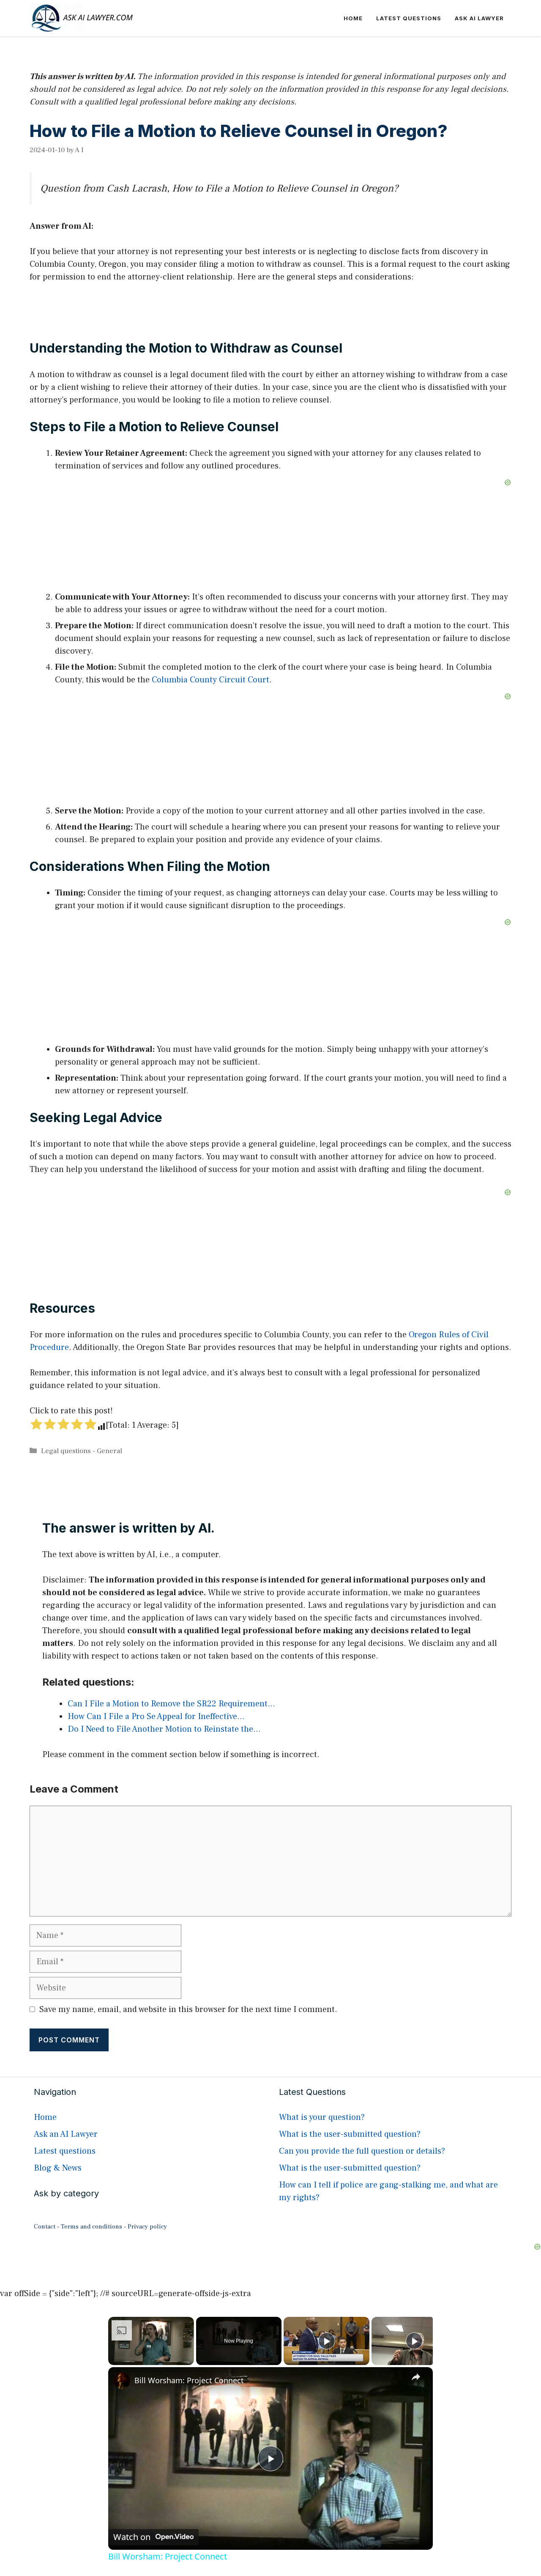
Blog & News (58, 2168)
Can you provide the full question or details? (362, 2151)
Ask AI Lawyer (479, 18)
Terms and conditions (92, 2227)
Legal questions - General (82, 1451)
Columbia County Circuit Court (210, 680)
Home (353, 18)
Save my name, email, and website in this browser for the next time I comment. (188, 2009)
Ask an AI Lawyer (66, 2134)
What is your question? (322, 2117)
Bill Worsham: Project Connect (189, 2380)
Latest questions (409, 18)
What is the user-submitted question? (350, 2134)
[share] (416, 2376)
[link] (122, 2381)
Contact (45, 2227)
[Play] (327, 2341)
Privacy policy (147, 2227)
